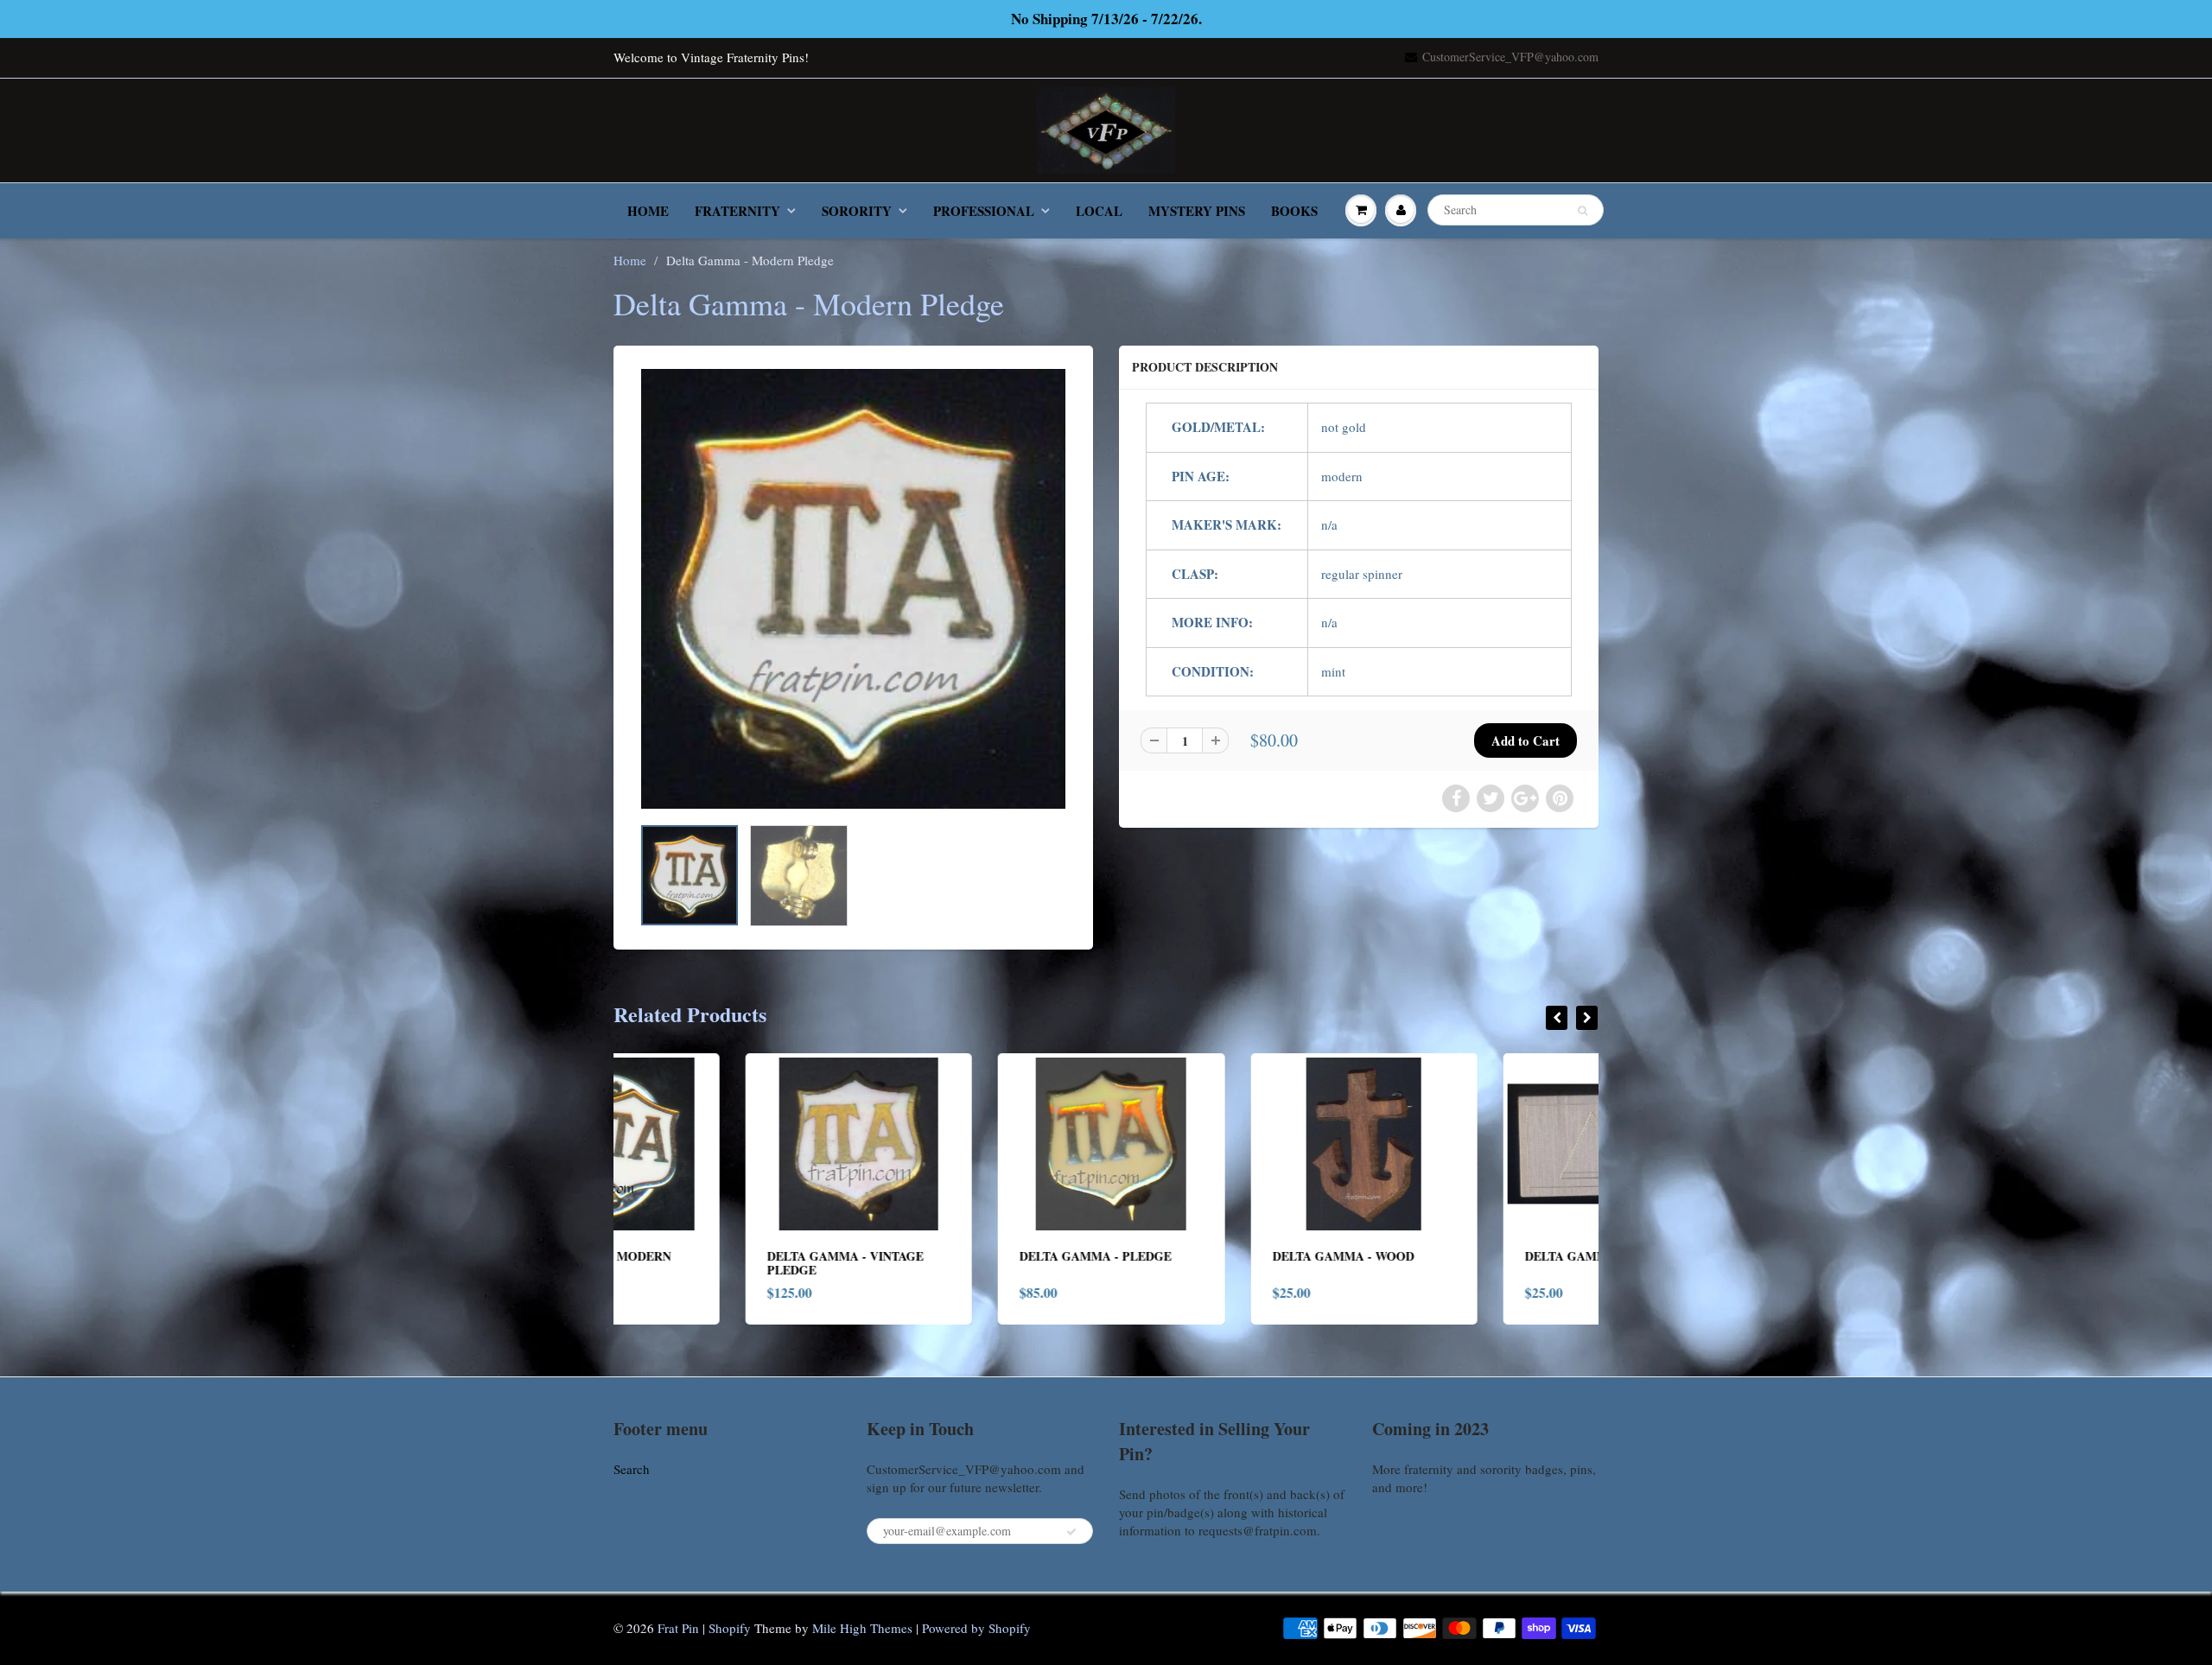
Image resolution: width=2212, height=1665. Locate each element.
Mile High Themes (862, 1628)
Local (1099, 211)
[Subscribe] (1071, 1532)
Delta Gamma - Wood (1211, 1256)
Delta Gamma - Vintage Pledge (713, 1263)
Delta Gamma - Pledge (964, 1256)
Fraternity (737, 211)
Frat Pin (678, 1628)
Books (1294, 211)
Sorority (857, 211)
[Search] (1583, 211)
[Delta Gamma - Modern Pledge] (853, 589)
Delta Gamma (1440, 1256)
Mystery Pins (1197, 211)
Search (632, 1469)
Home (648, 211)
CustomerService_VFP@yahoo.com (1510, 57)
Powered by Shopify (976, 1628)
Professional (984, 211)
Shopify (730, 1628)
